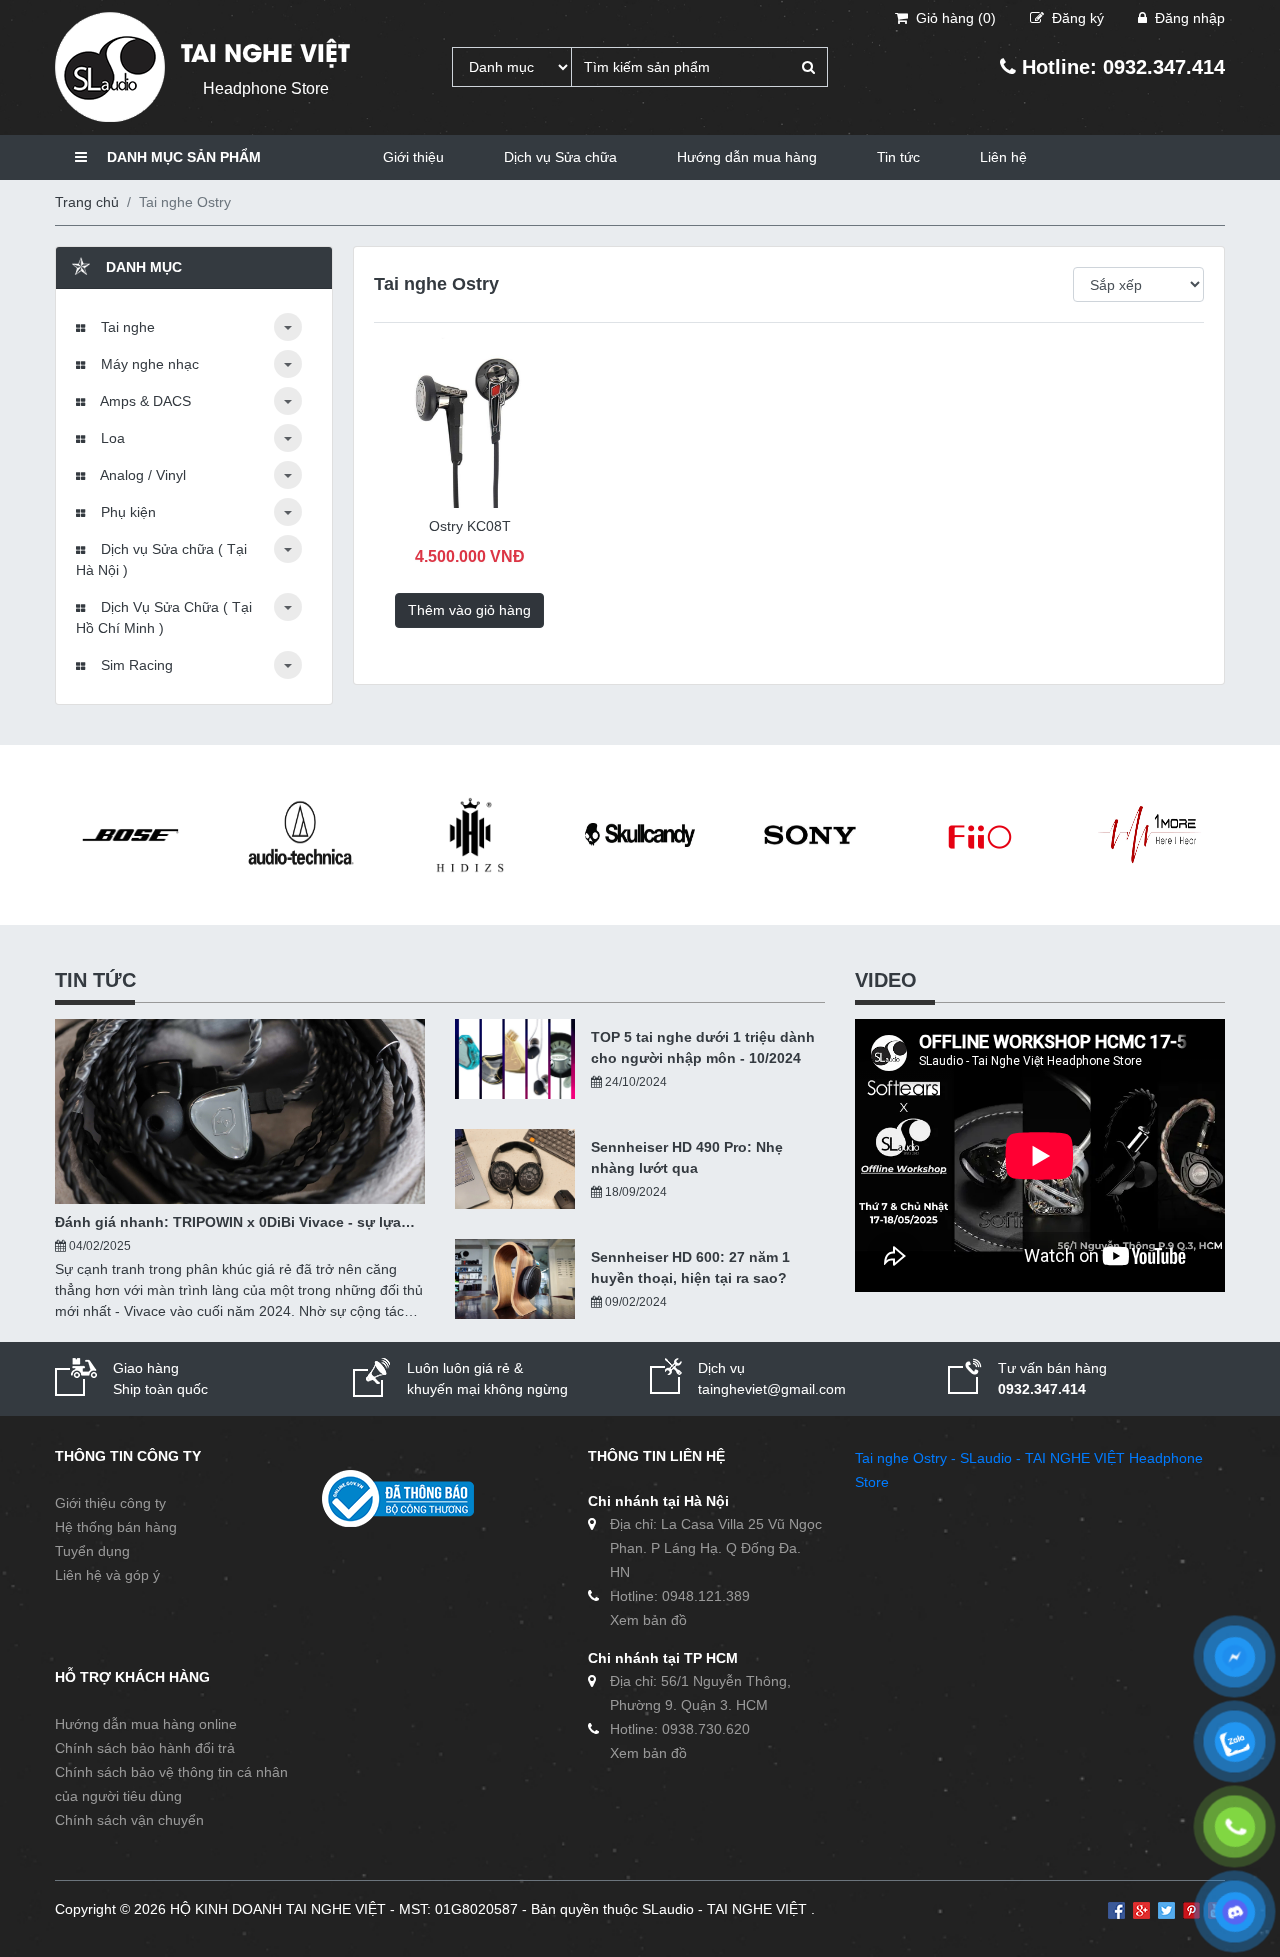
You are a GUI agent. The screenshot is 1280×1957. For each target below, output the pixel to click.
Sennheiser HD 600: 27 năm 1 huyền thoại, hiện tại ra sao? (690, 1267)
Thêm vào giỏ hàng (469, 610)
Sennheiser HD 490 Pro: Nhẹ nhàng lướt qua (687, 1157)
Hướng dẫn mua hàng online (146, 1724)
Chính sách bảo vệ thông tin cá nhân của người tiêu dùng (171, 1784)
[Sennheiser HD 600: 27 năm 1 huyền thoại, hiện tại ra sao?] (515, 1279)
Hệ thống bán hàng (116, 1527)
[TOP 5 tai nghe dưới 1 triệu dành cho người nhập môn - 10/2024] (515, 1059)
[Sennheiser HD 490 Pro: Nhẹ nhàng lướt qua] (515, 1169)
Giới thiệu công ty (110, 1503)
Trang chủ (87, 202)
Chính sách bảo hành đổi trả (145, 1748)
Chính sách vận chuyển (129, 1820)
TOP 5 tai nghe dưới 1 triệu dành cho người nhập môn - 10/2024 (703, 1047)
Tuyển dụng (92, 1551)
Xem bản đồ (648, 1620)
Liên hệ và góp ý (107, 1575)
